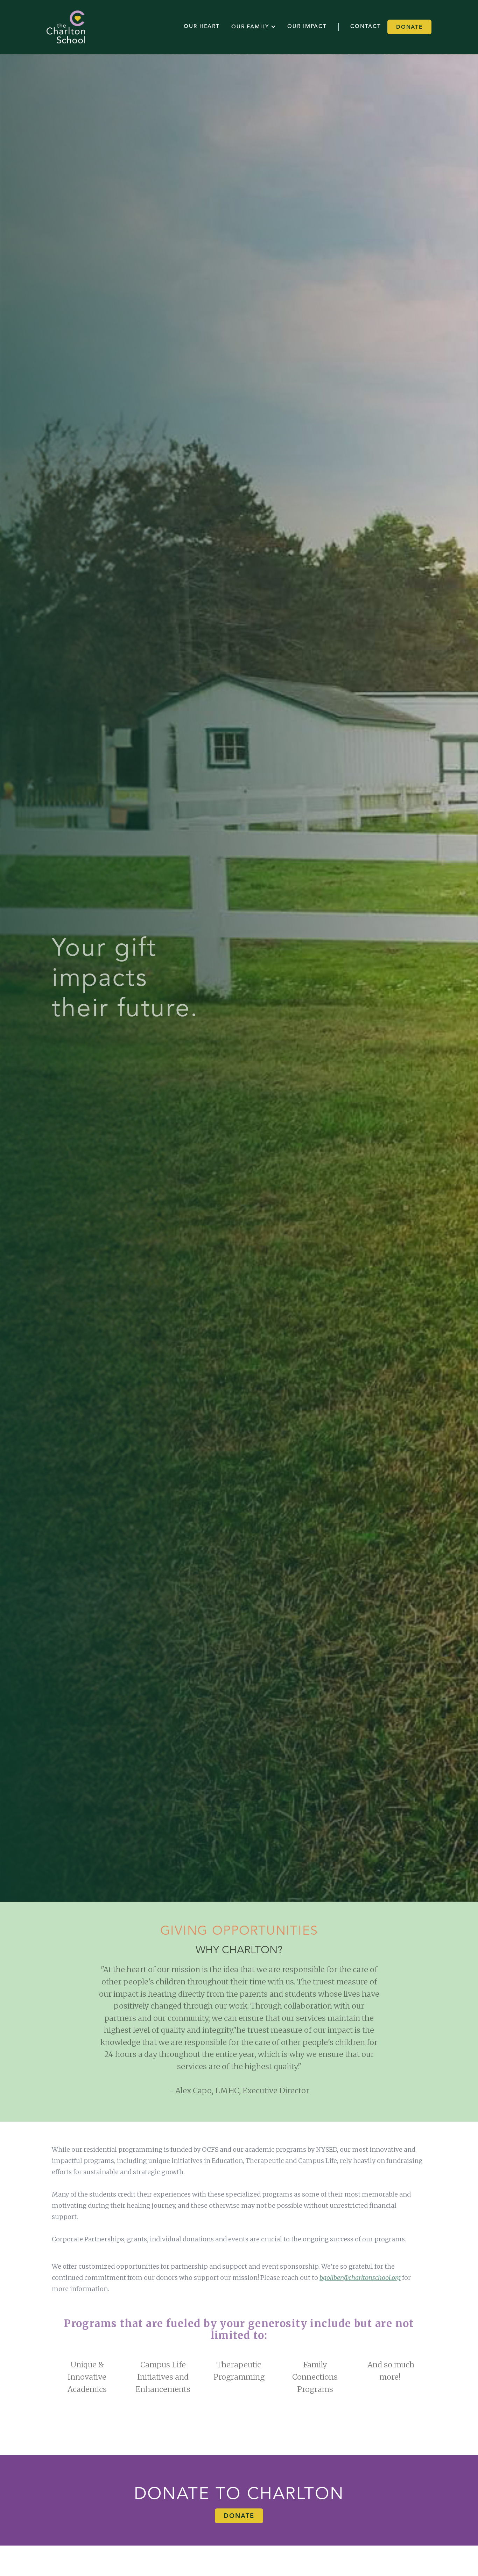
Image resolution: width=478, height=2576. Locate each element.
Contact (366, 27)
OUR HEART (202, 27)
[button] (254, 27)
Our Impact (307, 27)
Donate (409, 27)
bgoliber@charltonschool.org (360, 2278)
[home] (66, 27)
